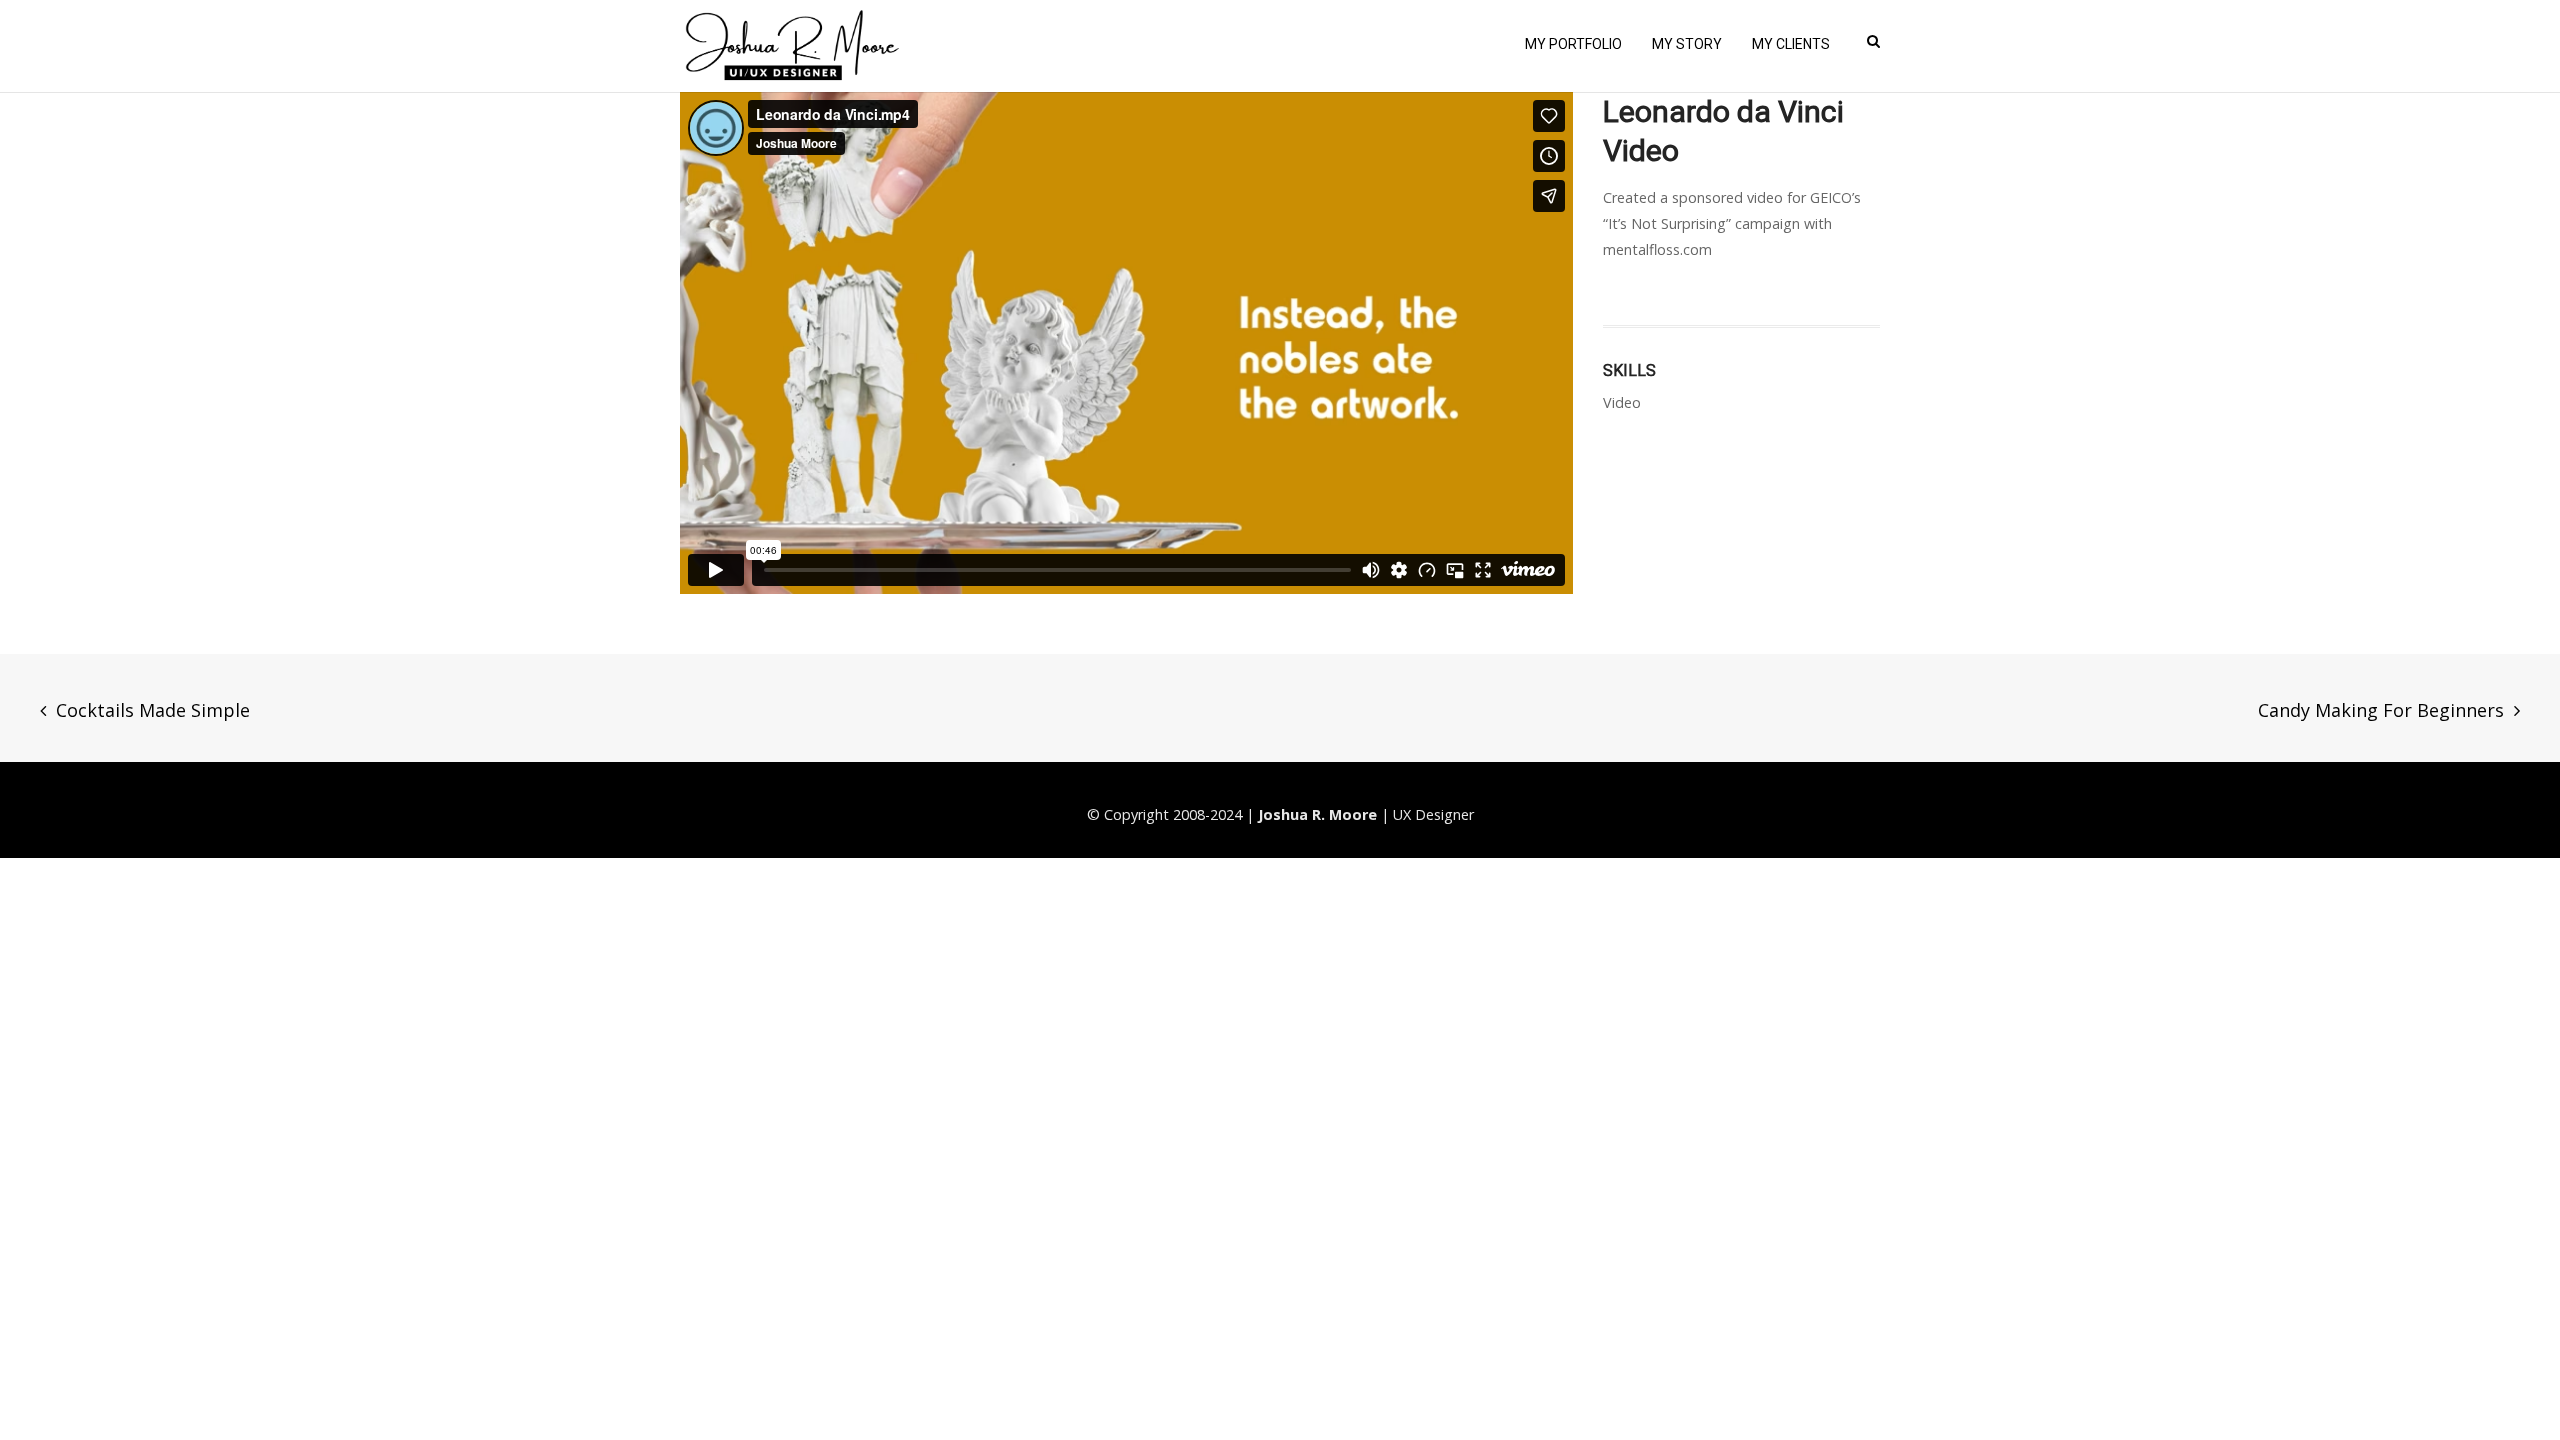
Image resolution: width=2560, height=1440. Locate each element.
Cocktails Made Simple (153, 710)
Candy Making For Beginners (2381, 710)
